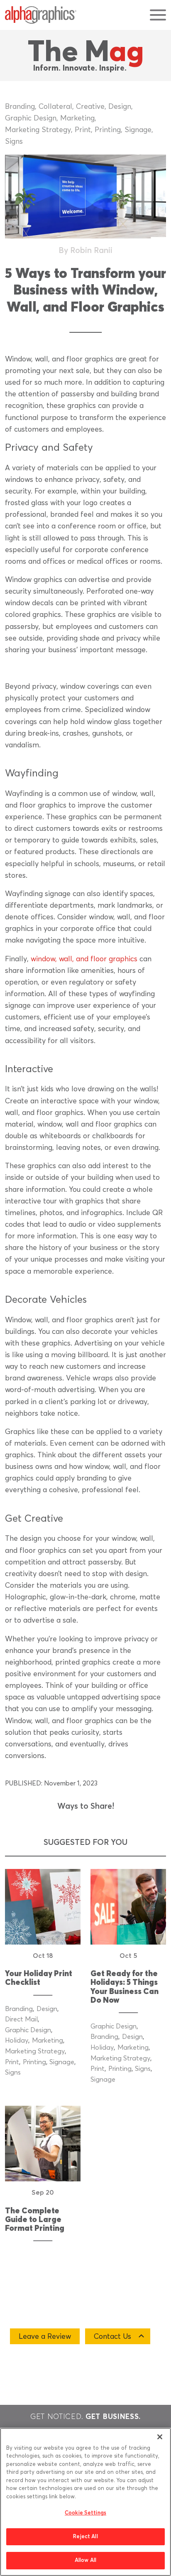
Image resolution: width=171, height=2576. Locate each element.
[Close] (160, 2437)
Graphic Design (31, 118)
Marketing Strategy (38, 130)
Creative (90, 107)
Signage (138, 130)
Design (120, 107)
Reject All (85, 2537)
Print (83, 130)
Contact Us (112, 2337)
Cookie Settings (85, 2513)
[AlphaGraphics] (41, 15)
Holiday (17, 2041)
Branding (20, 107)
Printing (108, 130)
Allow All (85, 2560)
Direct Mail (21, 2019)
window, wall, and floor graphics (84, 959)
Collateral (55, 107)
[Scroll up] (160, 2392)
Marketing (77, 118)
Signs (14, 142)
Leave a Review (45, 2337)
